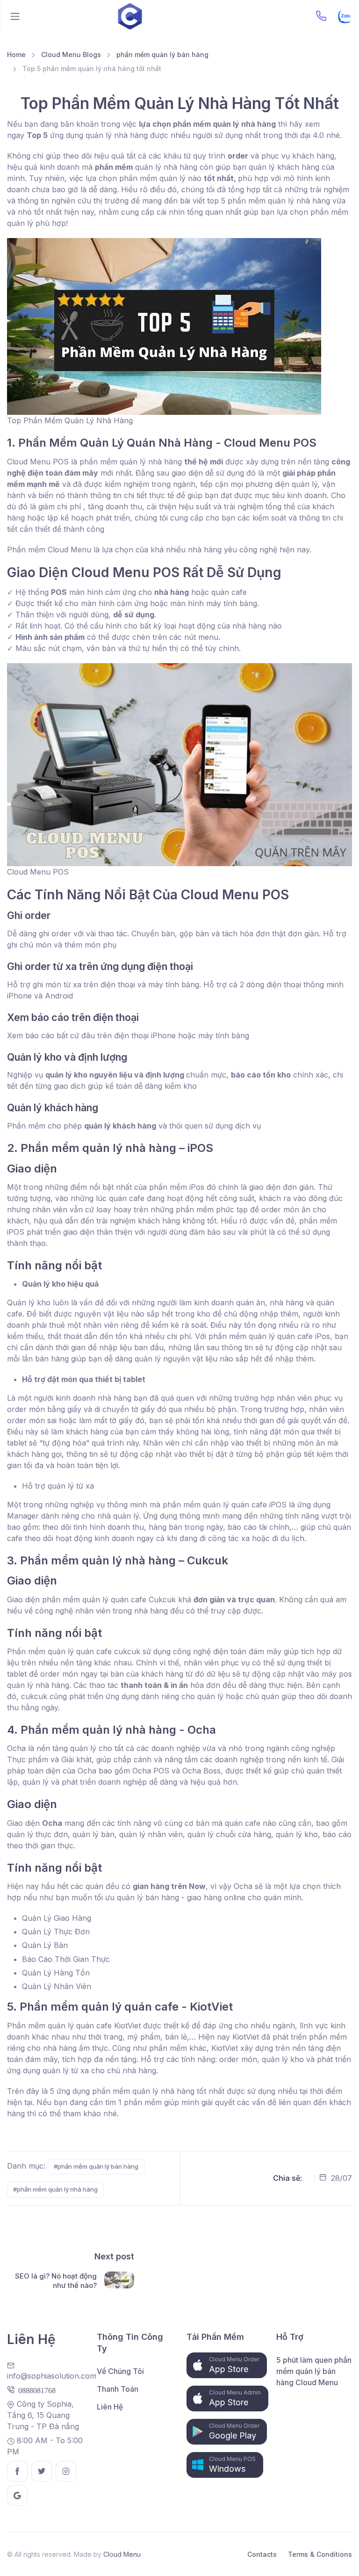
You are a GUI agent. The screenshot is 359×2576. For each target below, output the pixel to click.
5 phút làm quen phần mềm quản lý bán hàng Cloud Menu (314, 2371)
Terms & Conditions (320, 2554)
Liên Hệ (110, 2407)
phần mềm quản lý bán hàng (162, 54)
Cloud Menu (122, 2554)
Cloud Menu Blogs (71, 54)
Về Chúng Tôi (120, 2371)
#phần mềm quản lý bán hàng (96, 2166)
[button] (227, 2365)
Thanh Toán (118, 2389)
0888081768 (35, 2390)
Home (16, 54)
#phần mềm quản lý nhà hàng (55, 2189)
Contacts (262, 2554)
